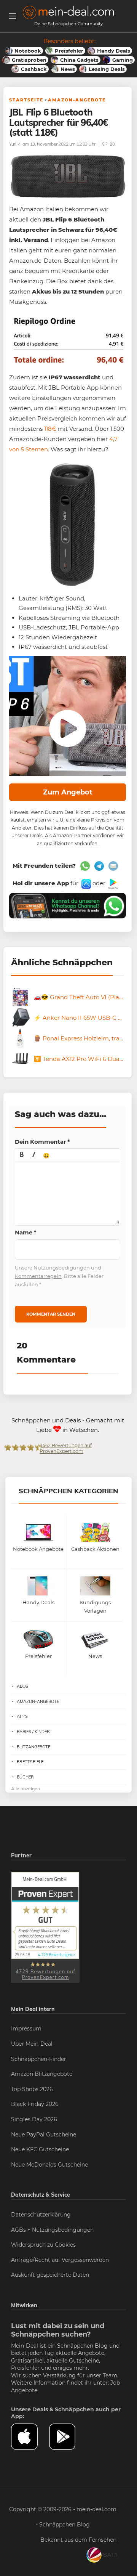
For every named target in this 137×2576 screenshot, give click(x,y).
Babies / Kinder (33, 1732)
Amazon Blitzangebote (42, 2074)
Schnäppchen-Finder (39, 2059)
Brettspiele (30, 1762)
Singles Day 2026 (34, 2119)
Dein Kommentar (42, 1142)
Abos (22, 1686)
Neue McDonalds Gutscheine (49, 2165)
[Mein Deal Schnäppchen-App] (68, 2437)
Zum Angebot (68, 792)
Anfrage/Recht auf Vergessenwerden (60, 2260)
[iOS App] (85, 883)
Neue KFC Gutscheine (40, 2149)
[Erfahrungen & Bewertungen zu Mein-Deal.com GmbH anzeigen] (45, 1927)
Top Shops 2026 (32, 2089)
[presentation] (22, 1155)
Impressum (26, 2029)
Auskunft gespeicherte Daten (50, 2275)
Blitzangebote (33, 1747)
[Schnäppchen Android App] (112, 883)
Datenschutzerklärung (41, 2215)
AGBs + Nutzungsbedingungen (52, 2230)
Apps (22, 1716)
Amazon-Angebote (77, 100)
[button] (22, 1155)
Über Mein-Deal (32, 2044)
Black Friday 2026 (35, 2104)
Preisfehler (25, 2368)
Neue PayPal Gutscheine (44, 2135)
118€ (50, 429)
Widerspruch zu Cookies (43, 2245)
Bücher (25, 1777)
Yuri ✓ (15, 144)
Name (26, 1232)
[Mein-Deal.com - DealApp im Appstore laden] (30, 2437)
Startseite (26, 100)
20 (112, 144)
